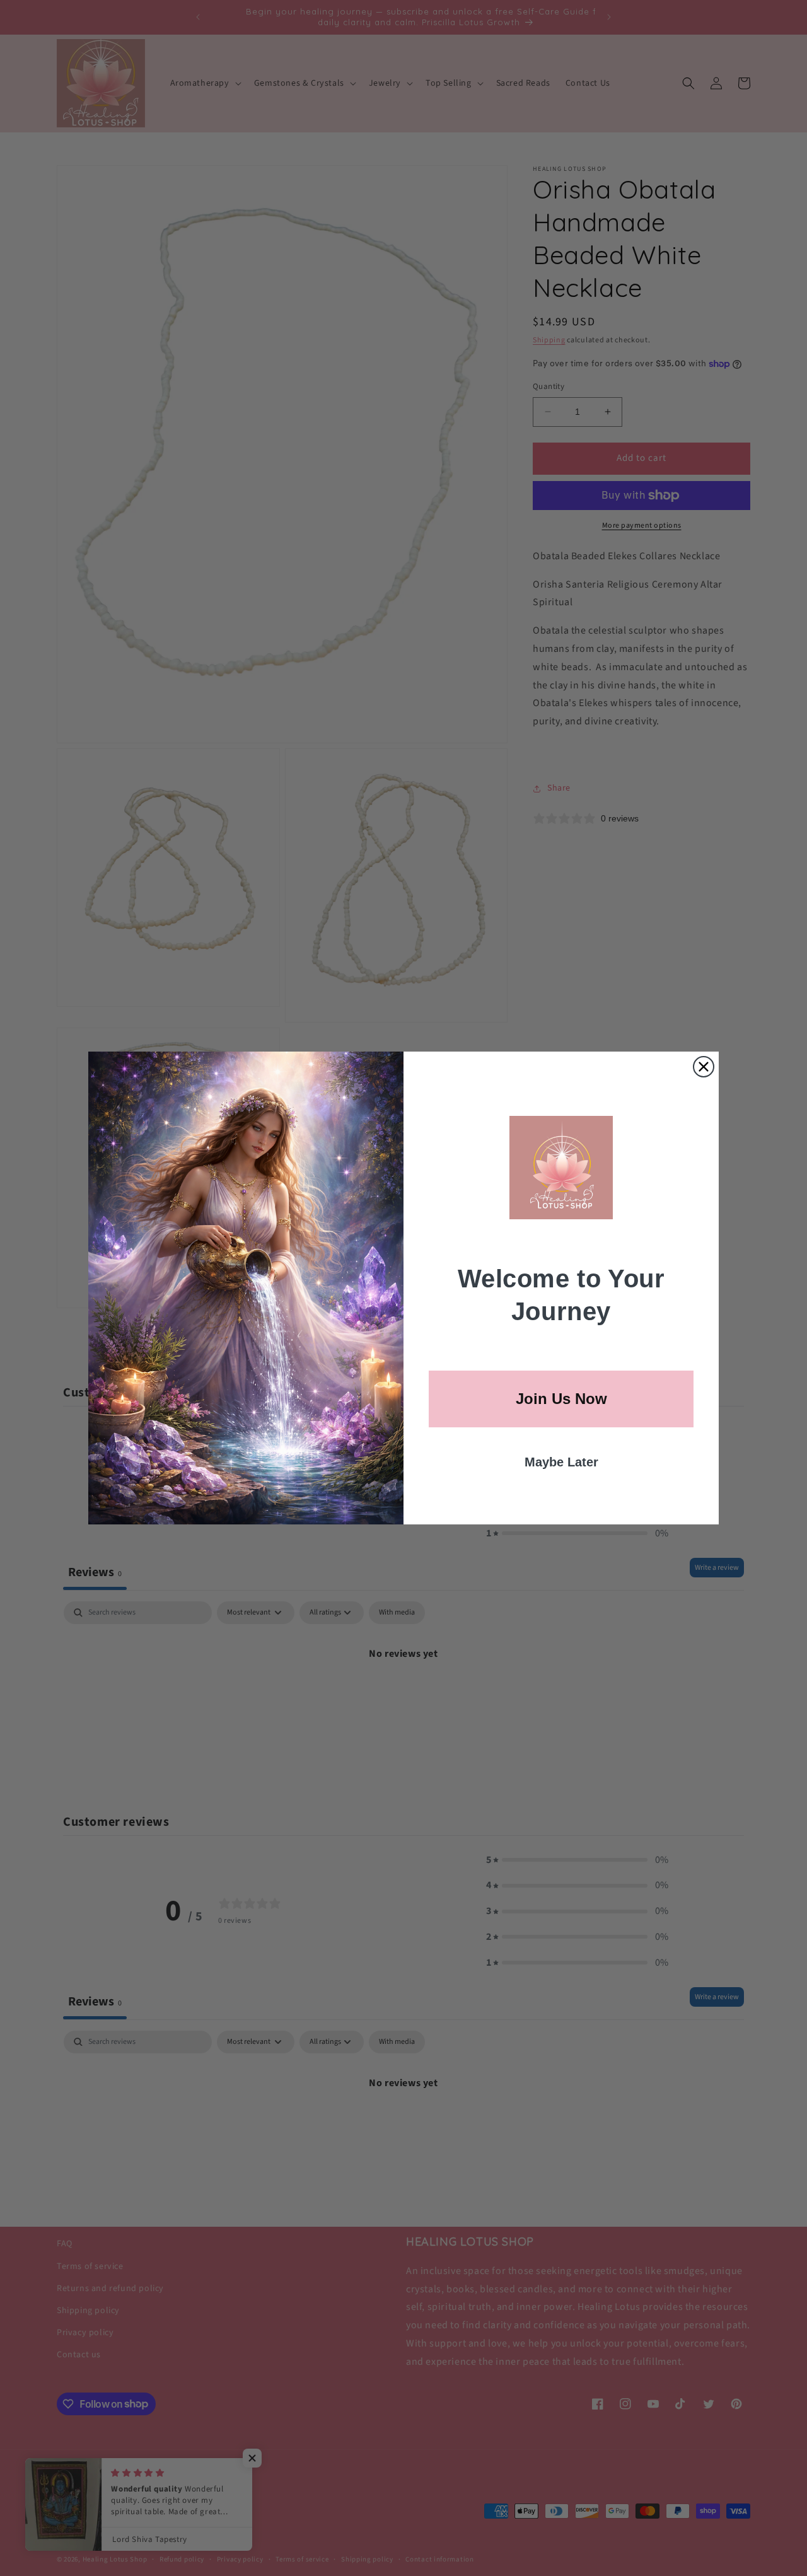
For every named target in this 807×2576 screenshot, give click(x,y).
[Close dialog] (704, 1067)
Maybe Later (561, 1462)
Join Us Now (561, 1399)
